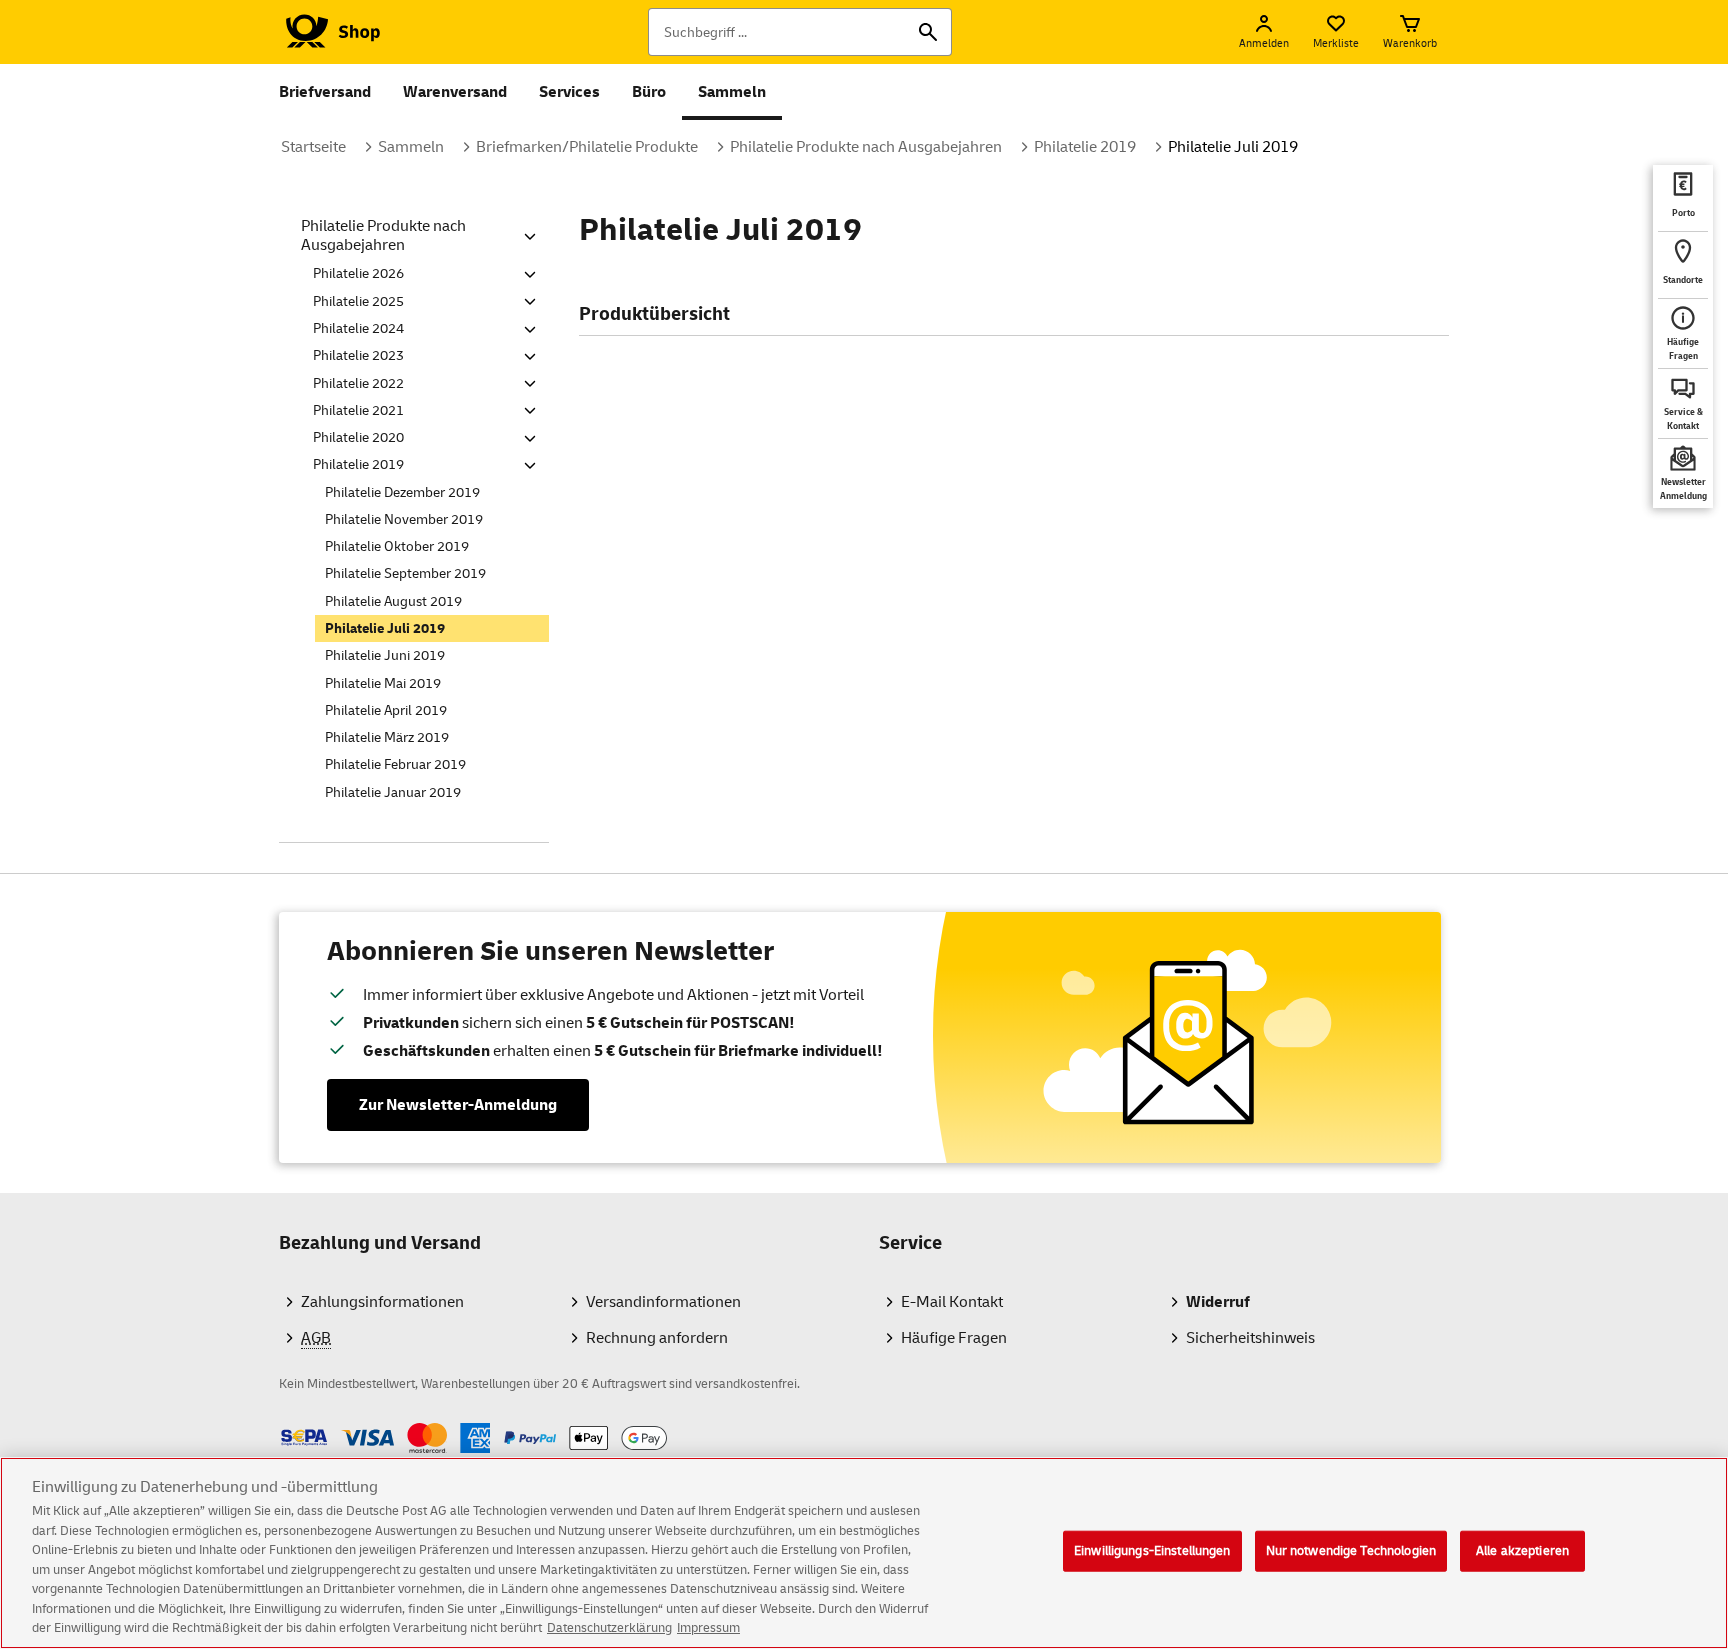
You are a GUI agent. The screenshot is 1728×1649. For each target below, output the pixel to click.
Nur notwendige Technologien (1351, 1550)
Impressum (708, 1628)
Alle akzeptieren (1522, 1550)
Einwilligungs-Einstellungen (1152, 1550)
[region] (864, 1553)
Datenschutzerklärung (609, 1628)
